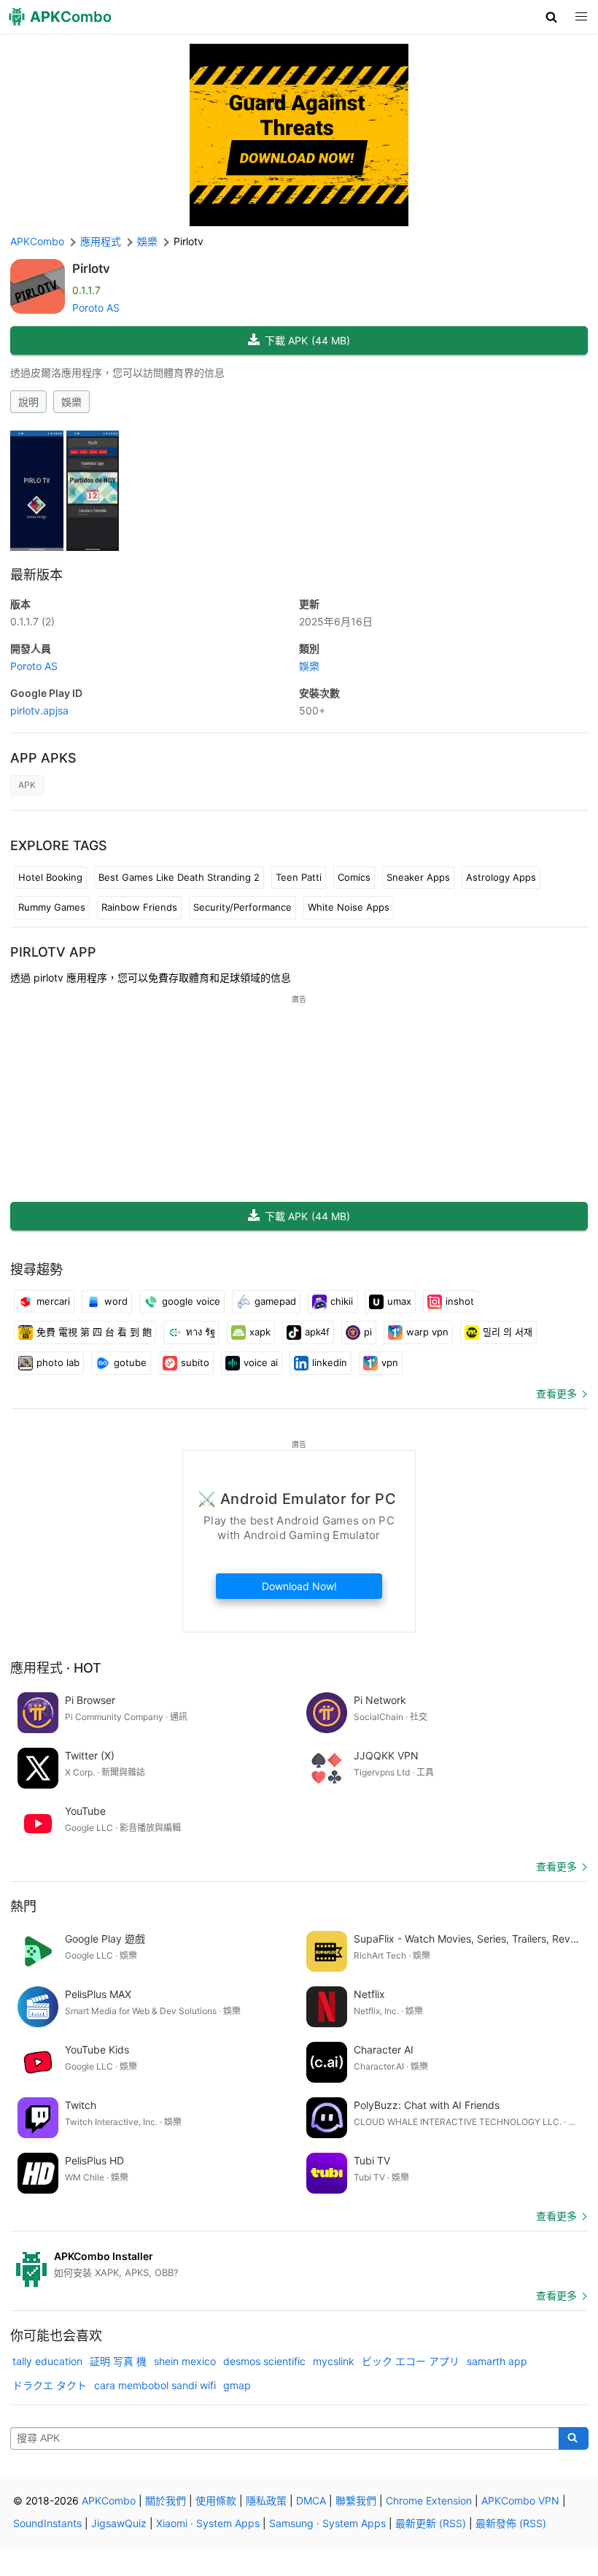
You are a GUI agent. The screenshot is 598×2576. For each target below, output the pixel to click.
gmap (237, 2385)
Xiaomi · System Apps (208, 2523)
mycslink (334, 2361)
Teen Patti (299, 877)
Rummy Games (52, 907)
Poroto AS (96, 308)
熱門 (23, 1906)
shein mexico (185, 2361)
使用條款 (216, 2500)
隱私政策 (266, 2500)
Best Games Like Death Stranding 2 (179, 877)
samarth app (497, 2361)
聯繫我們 (356, 2500)
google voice (191, 1301)
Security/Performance (242, 907)
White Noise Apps (349, 907)
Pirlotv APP (53, 952)
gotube (130, 1362)
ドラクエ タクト (50, 2385)
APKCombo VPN (520, 2500)
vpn (390, 1362)
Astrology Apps (501, 877)
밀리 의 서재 (508, 1332)
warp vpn (427, 1332)
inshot (460, 1301)
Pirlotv (91, 269)
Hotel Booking (50, 877)
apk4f (317, 1332)
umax (399, 1301)
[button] (552, 17)
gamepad (275, 1301)
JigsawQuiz (119, 2523)
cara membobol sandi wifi (155, 2385)
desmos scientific (264, 2361)
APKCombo (37, 241)
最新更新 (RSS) (431, 2523)
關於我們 (166, 2500)
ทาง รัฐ (201, 1332)
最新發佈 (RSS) (511, 2523)
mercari (53, 1301)
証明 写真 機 (118, 2361)
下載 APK (307, 340)
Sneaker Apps (418, 877)
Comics (354, 877)
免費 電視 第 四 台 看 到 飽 (94, 1332)
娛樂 (71, 402)
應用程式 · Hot (56, 1668)
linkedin (330, 1362)
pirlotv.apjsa (39, 710)
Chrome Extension (429, 2500)
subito (195, 1362)
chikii (342, 1301)
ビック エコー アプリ (411, 2361)
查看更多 (556, 1393)
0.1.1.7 (32, 621)
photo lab (58, 1362)
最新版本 (36, 575)
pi (368, 1332)
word (116, 1301)
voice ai (261, 1362)
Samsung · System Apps (327, 2523)
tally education (47, 2361)
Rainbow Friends (139, 907)
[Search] (574, 2439)
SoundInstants (47, 2523)
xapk (260, 1332)
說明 (28, 402)
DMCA (311, 2500)
